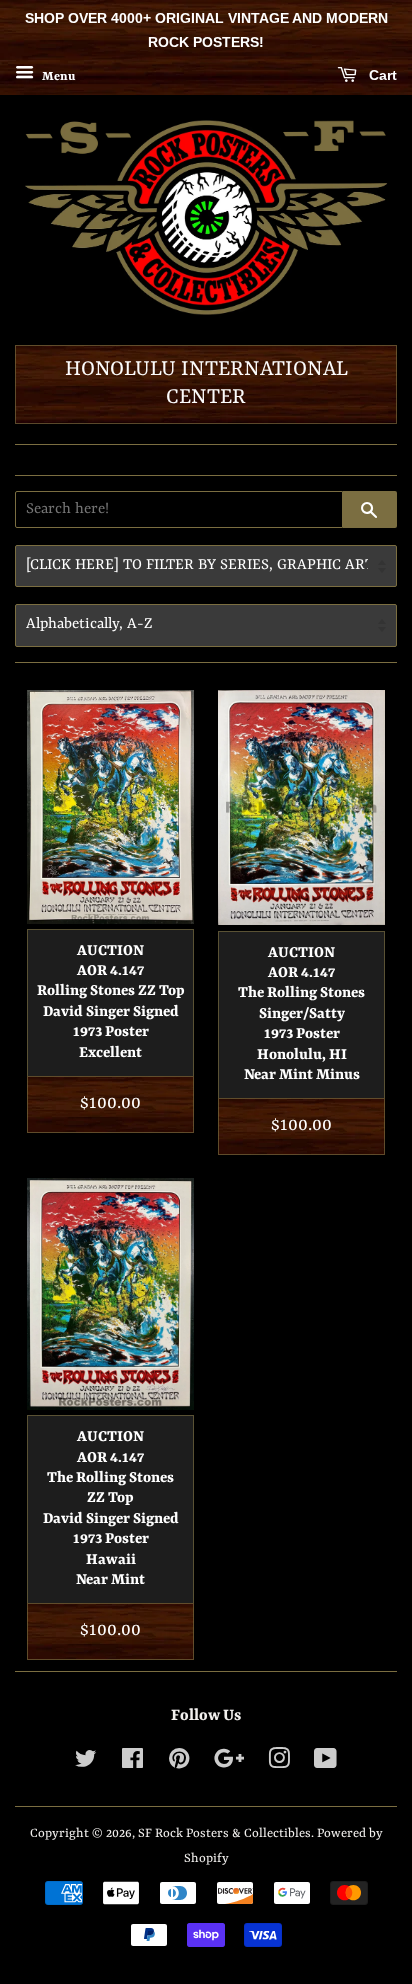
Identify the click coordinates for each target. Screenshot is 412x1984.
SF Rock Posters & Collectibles (224, 1833)
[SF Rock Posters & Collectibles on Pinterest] (179, 1763)
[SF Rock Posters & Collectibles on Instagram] (279, 1763)
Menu (57, 76)
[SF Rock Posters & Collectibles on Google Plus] (229, 1763)
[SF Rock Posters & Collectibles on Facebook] (132, 1763)
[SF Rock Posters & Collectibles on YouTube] (325, 1763)
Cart (381, 75)
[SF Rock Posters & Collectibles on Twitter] (86, 1763)
